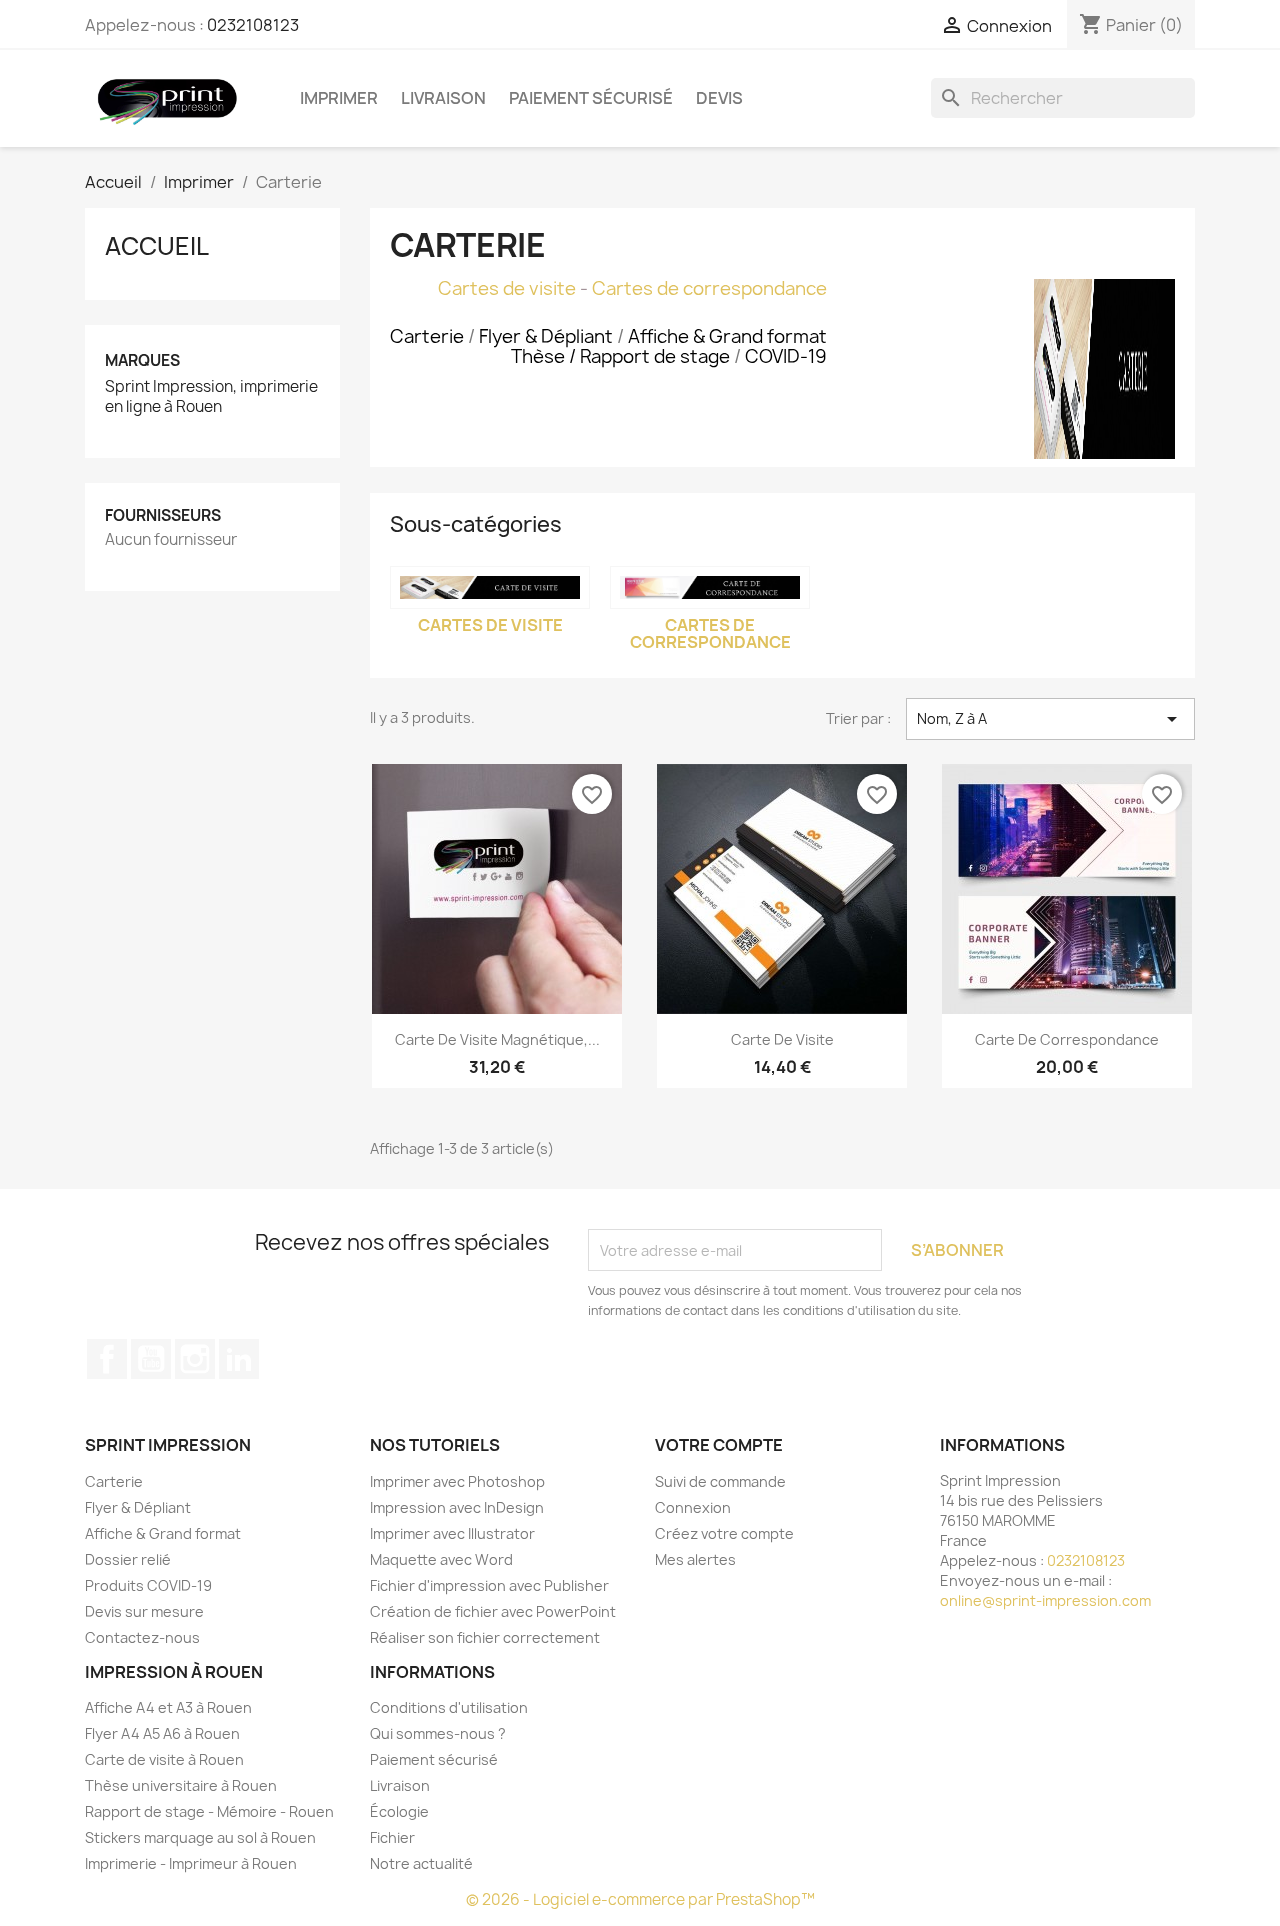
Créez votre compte (724, 1533)
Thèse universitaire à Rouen (181, 1785)
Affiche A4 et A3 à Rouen (168, 1707)
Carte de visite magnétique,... (497, 1039)
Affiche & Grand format (163, 1533)
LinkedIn (239, 1359)
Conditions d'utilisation (449, 1707)
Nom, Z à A (1050, 719)
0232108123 (253, 25)
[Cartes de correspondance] (710, 587)
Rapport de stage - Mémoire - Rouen (209, 1811)
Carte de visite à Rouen (164, 1759)
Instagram (195, 1359)
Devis (719, 98)
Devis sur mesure (144, 1611)
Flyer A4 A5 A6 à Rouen (162, 1733)
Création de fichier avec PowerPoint (493, 1611)
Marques (142, 360)
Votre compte (719, 1445)
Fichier (392, 1837)
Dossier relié (128, 1559)
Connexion (693, 1507)
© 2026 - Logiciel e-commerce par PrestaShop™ (640, 1899)
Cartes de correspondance (709, 288)
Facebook (107, 1359)
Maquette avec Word (441, 1559)
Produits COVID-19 (148, 1585)
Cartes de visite (507, 288)
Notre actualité (421, 1863)
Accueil (157, 246)
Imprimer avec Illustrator (452, 1533)
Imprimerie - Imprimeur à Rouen (191, 1863)
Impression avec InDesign (457, 1507)
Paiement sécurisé (591, 98)
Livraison (443, 98)
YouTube (151, 1359)
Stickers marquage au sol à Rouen (200, 1837)
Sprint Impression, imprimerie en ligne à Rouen (211, 397)
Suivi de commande (720, 1481)
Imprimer (339, 98)
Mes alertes (695, 1559)
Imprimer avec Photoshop (457, 1481)
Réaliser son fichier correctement (485, 1637)
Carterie (114, 1481)
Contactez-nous (142, 1637)
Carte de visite (782, 1039)
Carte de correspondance (1067, 1039)
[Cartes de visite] (490, 587)
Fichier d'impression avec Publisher (489, 1585)
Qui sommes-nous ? (438, 1733)
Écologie (399, 1811)
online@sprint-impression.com (1045, 1600)
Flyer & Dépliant (138, 1507)
